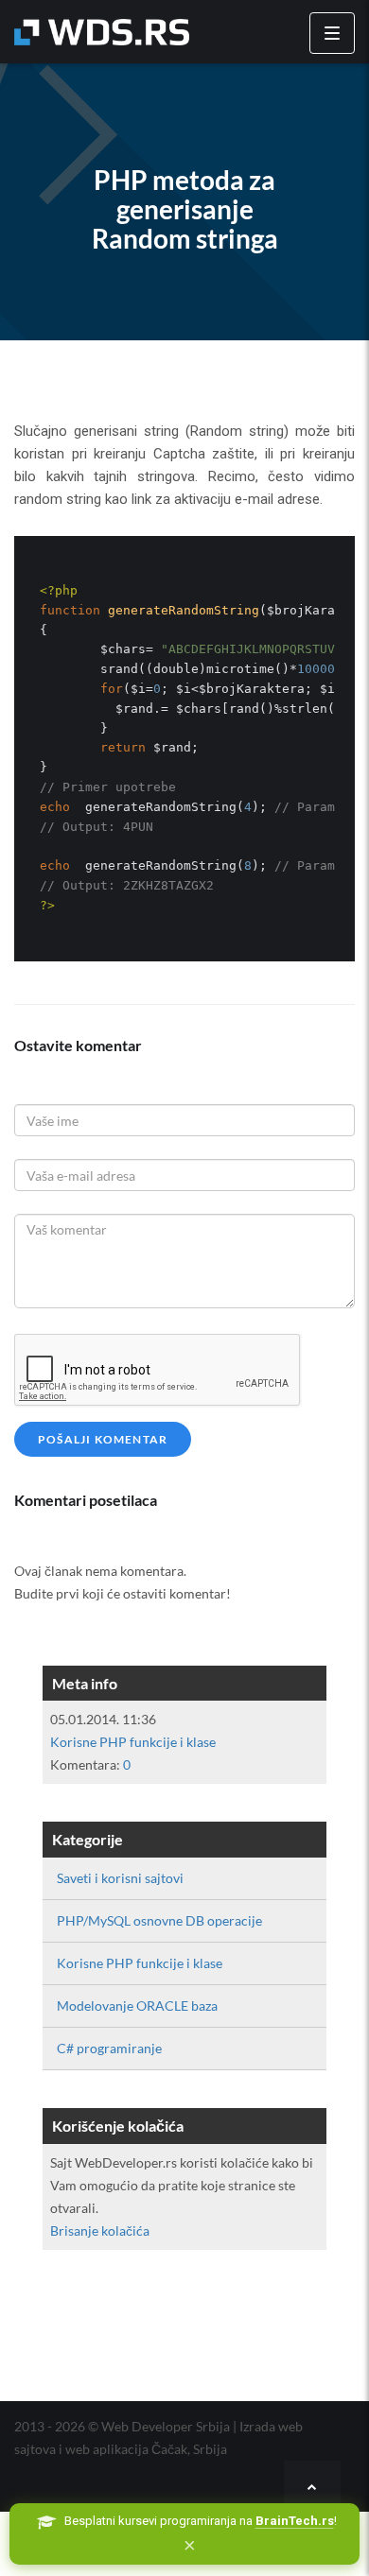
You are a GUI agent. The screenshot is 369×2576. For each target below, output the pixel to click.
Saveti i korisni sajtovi (120, 1878)
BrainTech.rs (295, 2521)
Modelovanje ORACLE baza (137, 2005)
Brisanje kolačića (100, 2230)
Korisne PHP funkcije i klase (133, 1742)
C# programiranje (109, 2048)
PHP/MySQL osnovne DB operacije (159, 1920)
